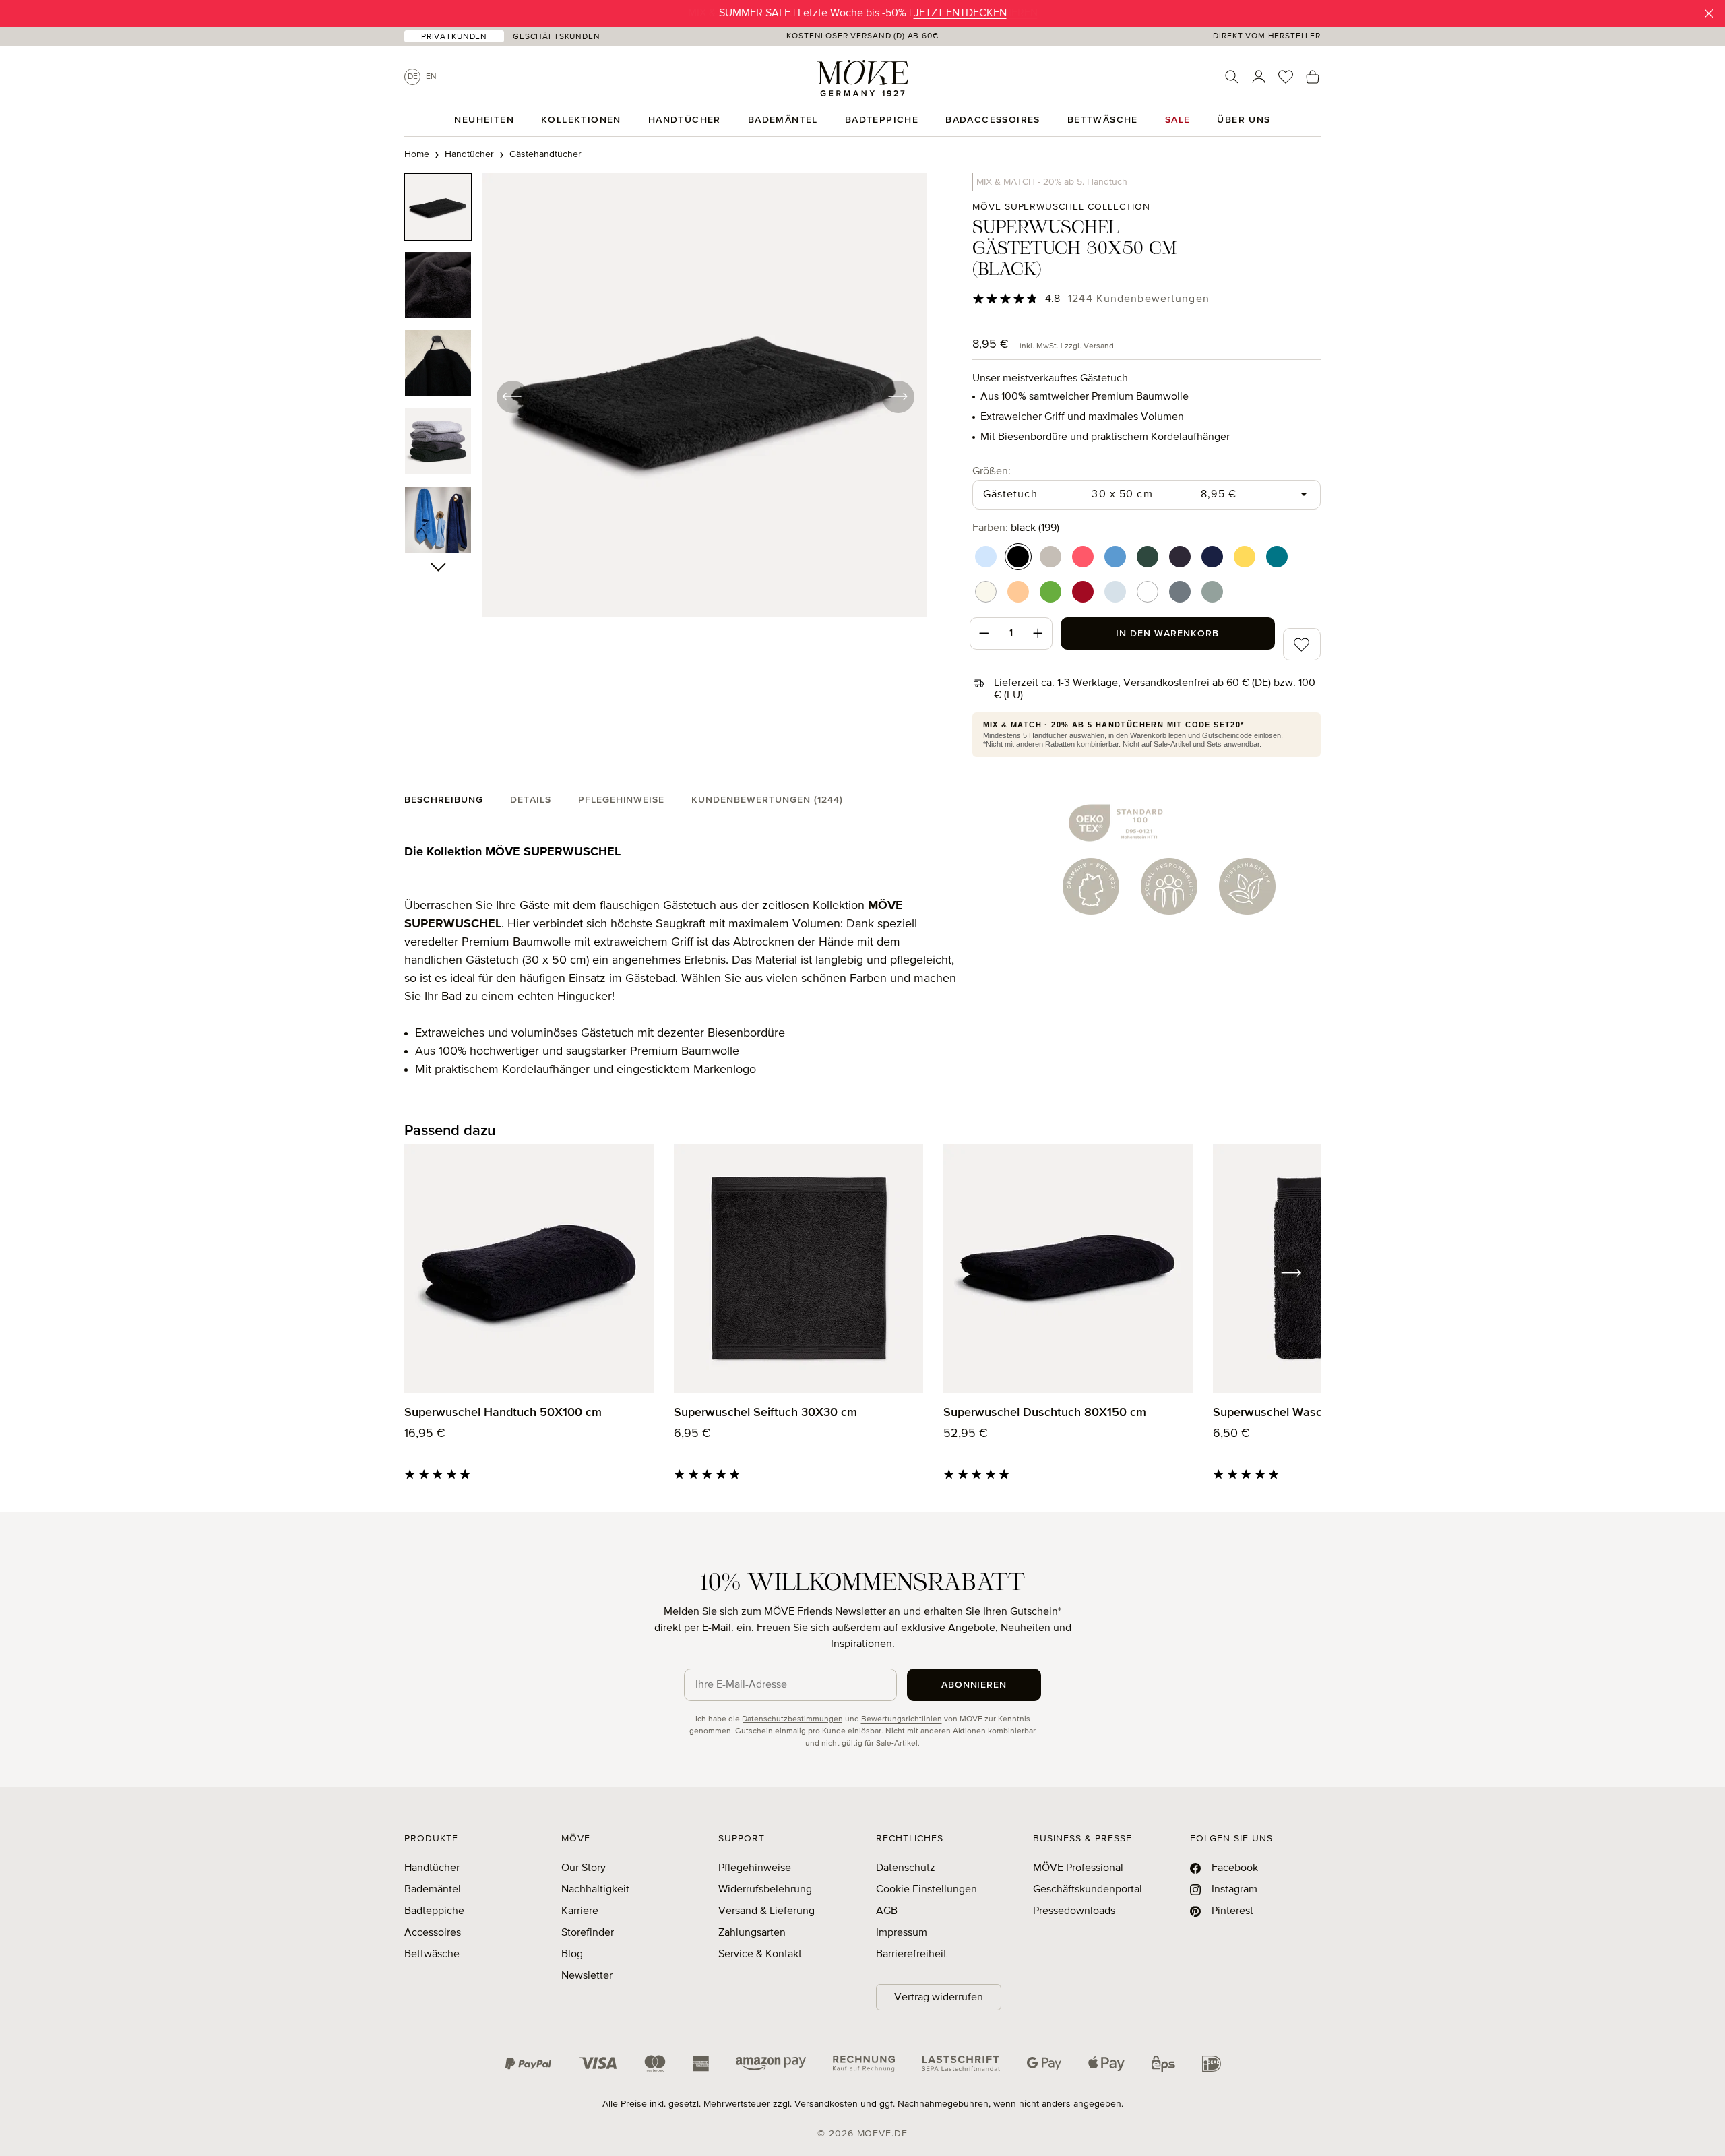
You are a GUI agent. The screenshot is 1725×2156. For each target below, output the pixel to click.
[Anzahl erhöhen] (1038, 634)
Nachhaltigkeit (595, 1890)
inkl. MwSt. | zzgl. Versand (1067, 346)
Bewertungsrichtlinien (902, 1719)
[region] (666, 396)
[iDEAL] (1212, 2064)
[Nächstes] (898, 396)
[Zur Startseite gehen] (862, 78)
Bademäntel (433, 1890)
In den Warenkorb (1167, 634)
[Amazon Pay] (771, 2064)
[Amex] (701, 2064)
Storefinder (588, 1933)
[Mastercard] (655, 2063)
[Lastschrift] (961, 2064)
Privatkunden (454, 37)
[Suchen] (1232, 77)
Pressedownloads (1074, 1911)
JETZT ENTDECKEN (960, 13)
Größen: (992, 471)
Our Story (584, 1868)
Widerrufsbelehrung (765, 1890)
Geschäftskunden (557, 37)
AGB (887, 1911)
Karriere (580, 1911)
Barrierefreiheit (911, 1954)
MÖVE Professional (1078, 1868)
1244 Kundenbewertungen (1139, 299)
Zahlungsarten (752, 1933)
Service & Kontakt (760, 1954)
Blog (572, 1954)
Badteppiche (434, 1911)
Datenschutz (906, 1868)
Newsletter (587, 1976)
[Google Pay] (1044, 2064)
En (431, 77)
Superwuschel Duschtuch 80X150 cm (1045, 1413)
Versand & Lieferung (766, 1911)
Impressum (902, 1933)
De (413, 77)
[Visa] (598, 2064)
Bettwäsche (432, 1954)
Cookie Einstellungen (927, 1890)
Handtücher (432, 1868)
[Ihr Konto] (1259, 77)
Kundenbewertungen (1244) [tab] (767, 800)
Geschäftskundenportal (1088, 1890)
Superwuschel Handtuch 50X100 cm (503, 1413)
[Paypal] (528, 2064)
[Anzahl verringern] (984, 634)
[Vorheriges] (512, 396)
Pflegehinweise (755, 1868)
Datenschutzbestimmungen (792, 1719)
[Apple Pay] (1106, 2064)
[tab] (444, 803)
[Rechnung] (864, 2064)
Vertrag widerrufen (939, 1998)
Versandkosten (826, 2104)
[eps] (1163, 2064)
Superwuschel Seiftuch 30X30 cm (765, 1413)
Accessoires (433, 1933)
